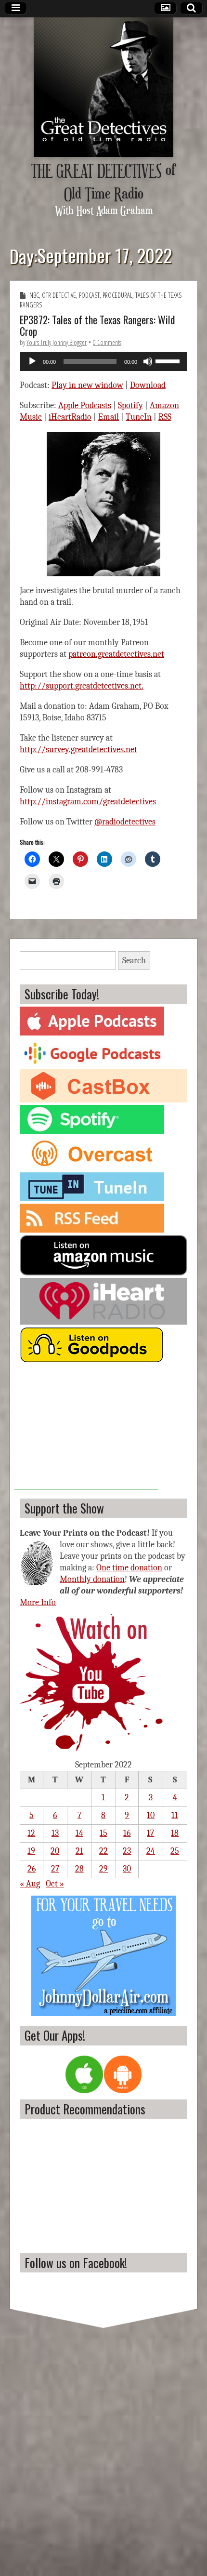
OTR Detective (59, 295)
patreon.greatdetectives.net (116, 654)
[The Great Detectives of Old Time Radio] (103, 87)
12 (31, 1833)
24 (151, 1851)
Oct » (55, 1884)
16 (127, 1833)
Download (148, 385)
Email (109, 417)
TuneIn (139, 417)
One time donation (129, 1568)
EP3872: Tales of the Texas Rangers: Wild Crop (97, 325)
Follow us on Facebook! (76, 2263)
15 (103, 1833)
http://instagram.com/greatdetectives (88, 802)
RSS (165, 417)
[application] (103, 361)
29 (103, 1869)
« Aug (30, 1884)
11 (175, 1815)
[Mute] (148, 361)
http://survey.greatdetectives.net (78, 750)
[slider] (169, 360)
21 (79, 1851)
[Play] (32, 361)
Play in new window (87, 385)
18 (175, 1833)
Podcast (89, 295)
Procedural (117, 295)
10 (151, 1815)
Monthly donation (92, 1579)
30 (127, 1869)
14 (79, 1833)
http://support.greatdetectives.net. (82, 686)
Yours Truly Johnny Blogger (57, 342)
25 (175, 1851)
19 (31, 1851)
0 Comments (107, 342)
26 (32, 1869)
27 (55, 1869)
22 (103, 1851)
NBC (34, 295)
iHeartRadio (70, 417)
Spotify (130, 405)
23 (127, 1851)
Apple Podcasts (85, 405)
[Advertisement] (86, 1429)
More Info (38, 1602)
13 (55, 1833)
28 (79, 1869)
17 (150, 1833)
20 (55, 1851)
